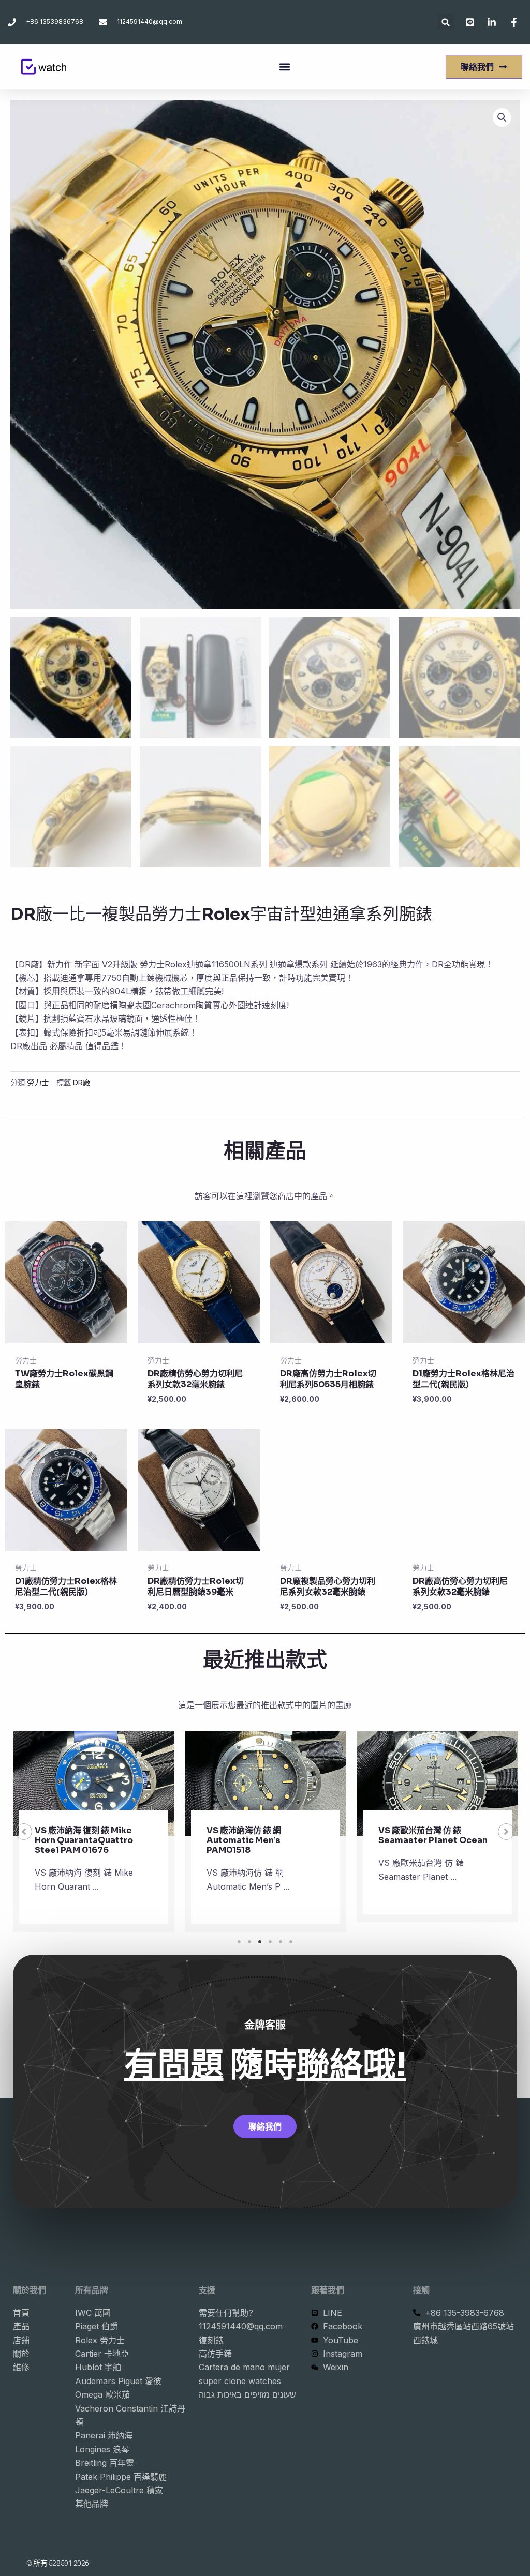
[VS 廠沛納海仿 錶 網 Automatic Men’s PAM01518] (266, 1783)
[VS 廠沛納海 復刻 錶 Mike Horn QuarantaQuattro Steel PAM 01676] (94, 1783)
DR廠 (82, 1082)
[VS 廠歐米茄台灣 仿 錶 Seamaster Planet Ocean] (437, 1783)
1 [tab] (239, 1942)
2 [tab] (249, 1942)
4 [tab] (270, 1942)
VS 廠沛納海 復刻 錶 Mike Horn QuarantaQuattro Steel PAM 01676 (84, 1840)
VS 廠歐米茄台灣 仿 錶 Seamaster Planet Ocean (433, 1835)
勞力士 (38, 1082)
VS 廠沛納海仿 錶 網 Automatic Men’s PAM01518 (244, 1840)
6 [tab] (291, 1942)
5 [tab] (281, 1942)
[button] (446, 22)
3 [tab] (260, 1942)
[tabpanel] (94, 1831)
